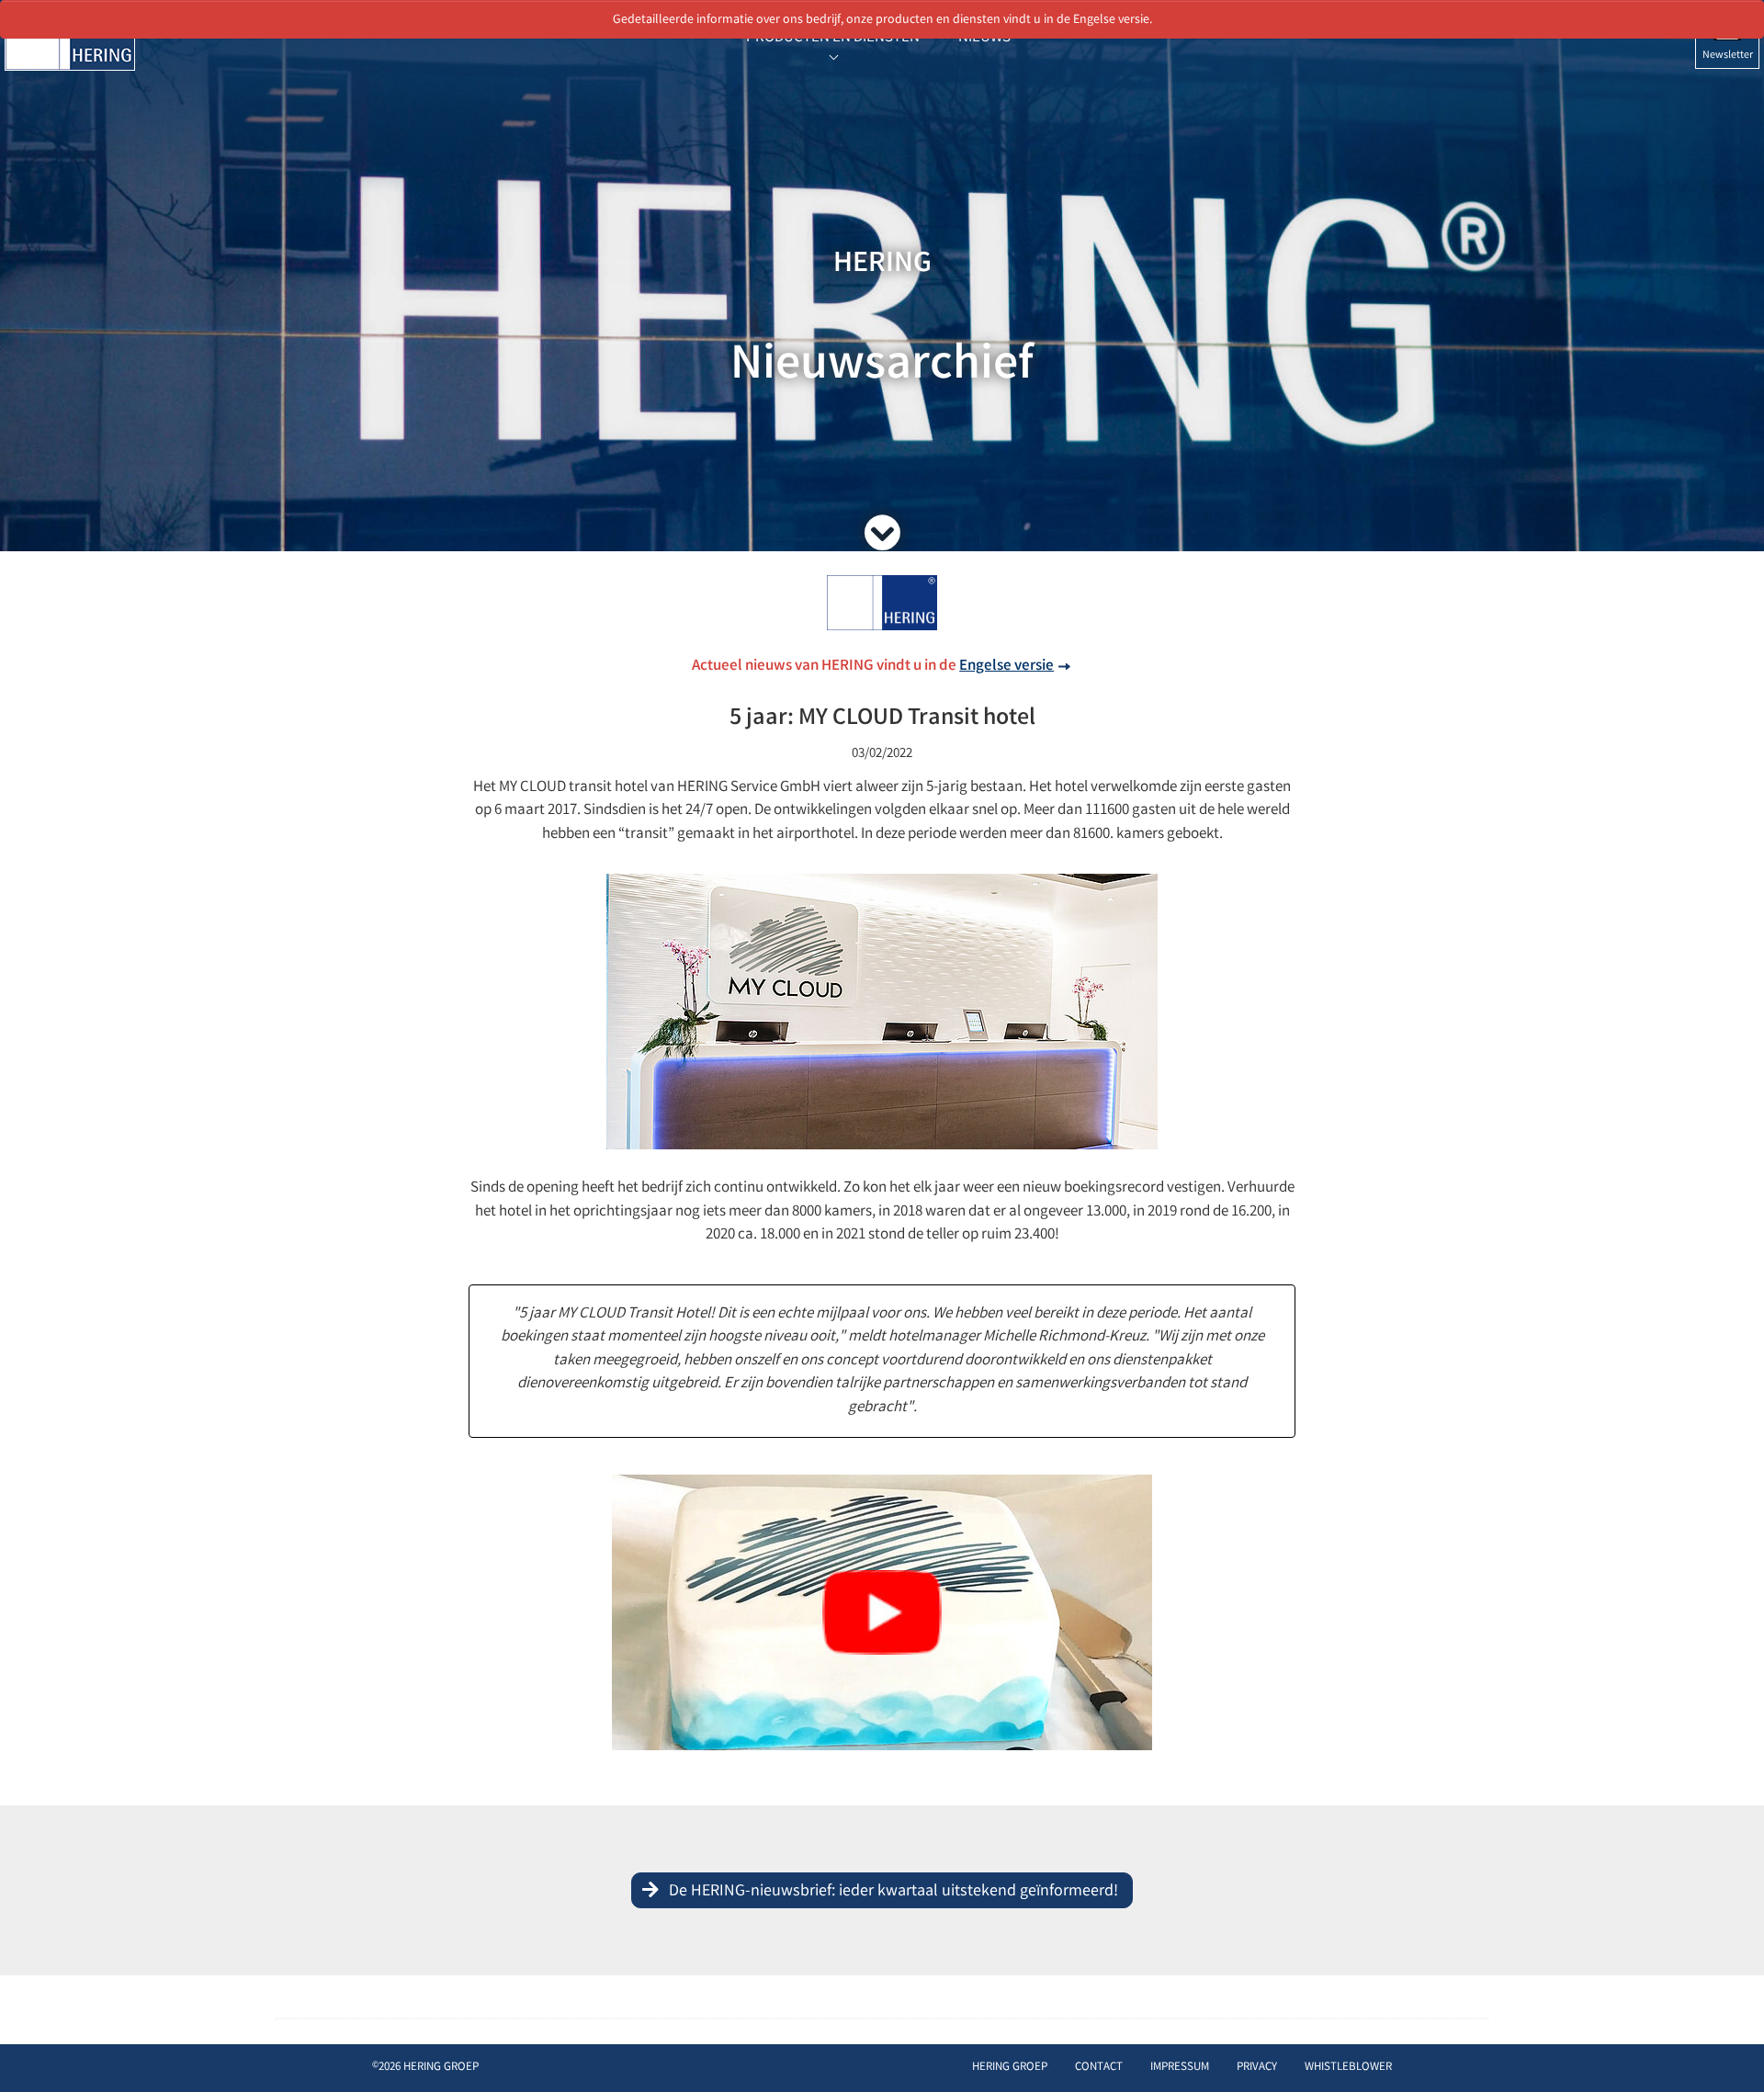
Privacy (1257, 2068)
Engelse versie (1006, 667)
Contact (1099, 2068)
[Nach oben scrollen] (1731, 2050)
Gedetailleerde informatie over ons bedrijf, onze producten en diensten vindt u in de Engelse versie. (882, 20)
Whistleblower (1348, 2068)
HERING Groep (1010, 2068)
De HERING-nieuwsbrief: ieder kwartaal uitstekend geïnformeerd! (893, 1892)
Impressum (1180, 2068)
